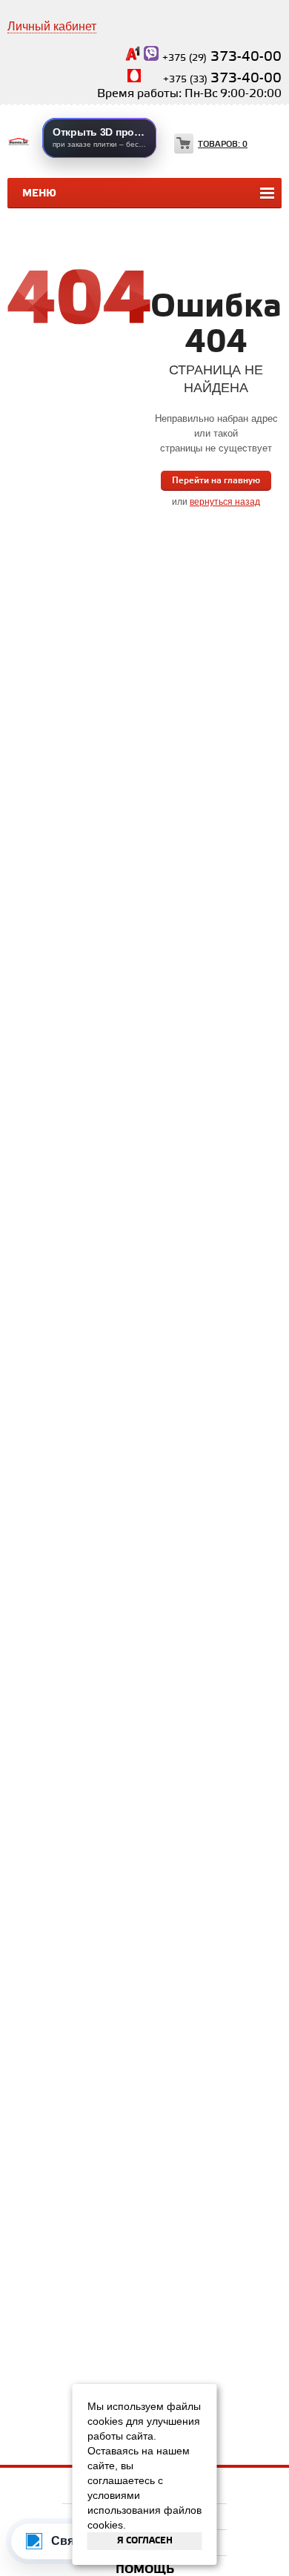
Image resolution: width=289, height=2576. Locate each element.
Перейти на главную (216, 481)
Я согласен (145, 2541)
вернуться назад (225, 502)
